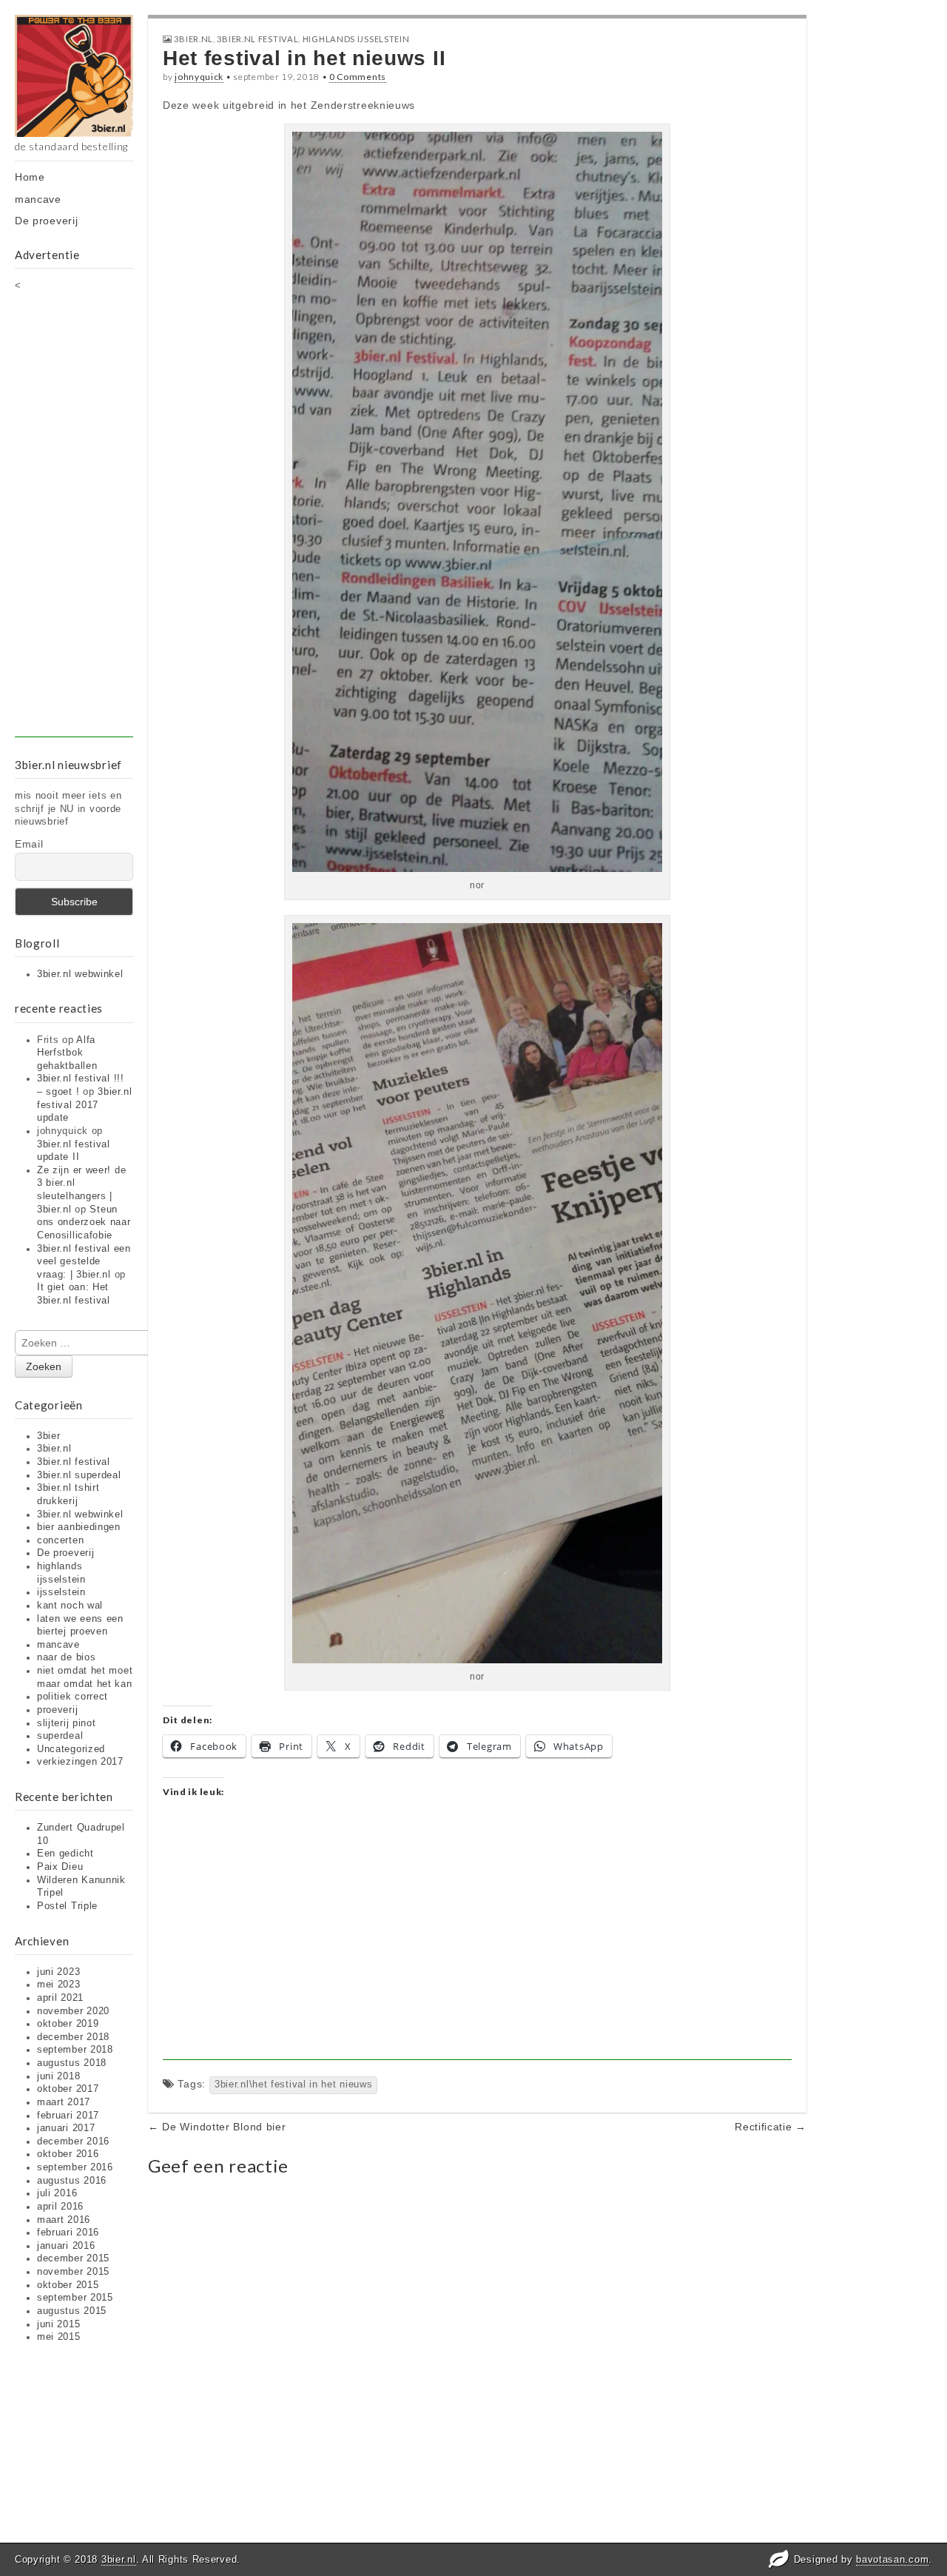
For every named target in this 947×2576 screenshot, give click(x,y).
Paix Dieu (60, 1867)
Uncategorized (71, 1749)
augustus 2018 (72, 2063)
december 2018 (73, 2037)
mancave (38, 199)
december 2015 (73, 2258)
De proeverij (46, 221)
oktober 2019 (68, 2024)
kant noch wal (70, 1606)
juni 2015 (58, 2324)
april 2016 (60, 2207)
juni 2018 (58, 2076)
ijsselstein (61, 1592)
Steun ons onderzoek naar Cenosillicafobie (84, 1222)
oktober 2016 (68, 2154)
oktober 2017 (68, 2089)
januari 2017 (66, 2128)
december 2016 (73, 2141)
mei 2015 (59, 2337)
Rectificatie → (771, 2127)
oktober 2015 (68, 2285)
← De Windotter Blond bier (217, 2127)
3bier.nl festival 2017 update (85, 1105)
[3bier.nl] (74, 76)
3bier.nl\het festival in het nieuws (294, 2084)
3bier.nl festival (74, 1462)
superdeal (60, 1736)
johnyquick (199, 77)
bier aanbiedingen (79, 1527)
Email (29, 844)
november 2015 (73, 2272)
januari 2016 (66, 2246)
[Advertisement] (74, 515)
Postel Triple (67, 1906)
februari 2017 (68, 2116)
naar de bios (66, 1657)
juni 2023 (58, 1972)
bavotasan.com (892, 2559)
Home (30, 177)
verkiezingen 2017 (80, 1762)
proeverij (57, 1710)
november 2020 (73, 2011)
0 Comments (358, 77)
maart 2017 (64, 2102)
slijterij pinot (67, 1723)
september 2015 (75, 2298)
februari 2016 (68, 2233)
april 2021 (60, 1998)
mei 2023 (59, 1985)
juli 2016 (57, 2193)
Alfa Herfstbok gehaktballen (67, 1053)
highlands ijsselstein (356, 39)
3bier (49, 1436)
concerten (60, 1540)
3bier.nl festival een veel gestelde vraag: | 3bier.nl (84, 1262)
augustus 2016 (72, 2181)
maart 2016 (64, 2220)
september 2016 (75, 2167)
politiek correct (73, 1697)
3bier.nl (54, 1449)
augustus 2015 (72, 2311)
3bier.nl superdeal (79, 1475)
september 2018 (75, 2050)
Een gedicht (65, 1854)
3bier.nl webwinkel (80, 974)
